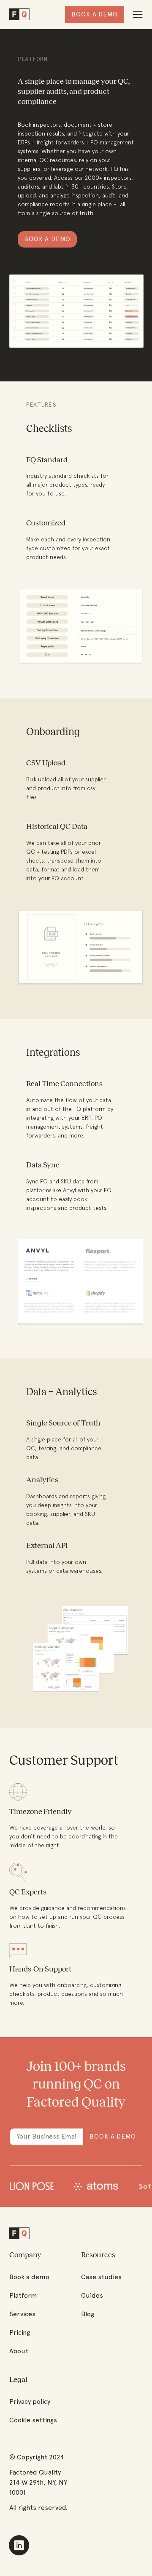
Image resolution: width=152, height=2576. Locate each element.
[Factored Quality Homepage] (19, 15)
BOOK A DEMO (47, 239)
